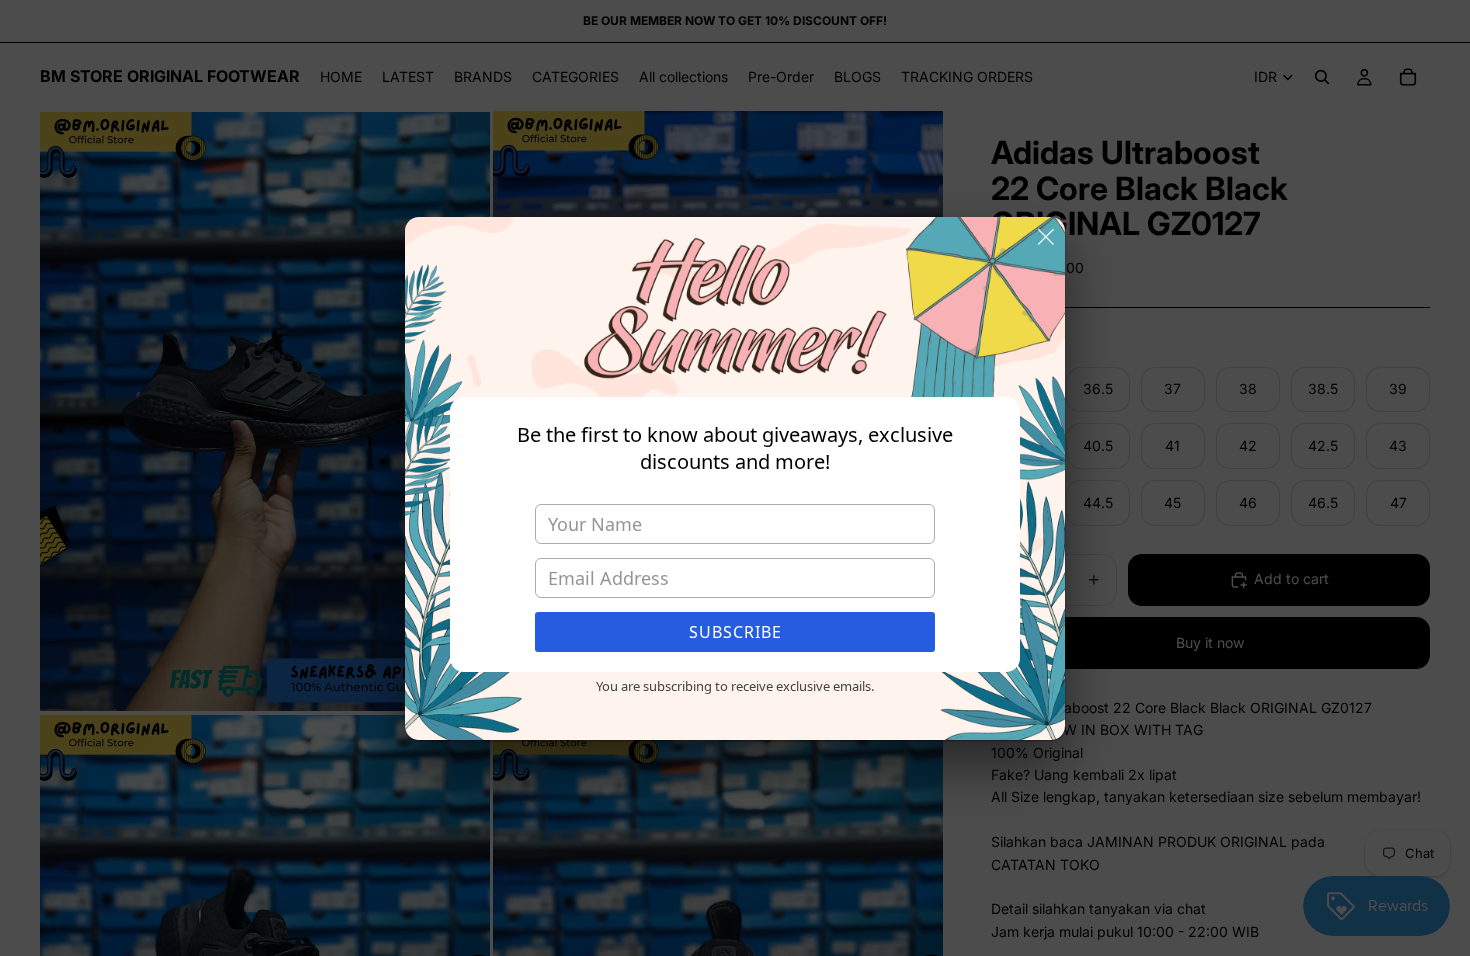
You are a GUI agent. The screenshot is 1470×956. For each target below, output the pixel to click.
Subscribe (735, 632)
